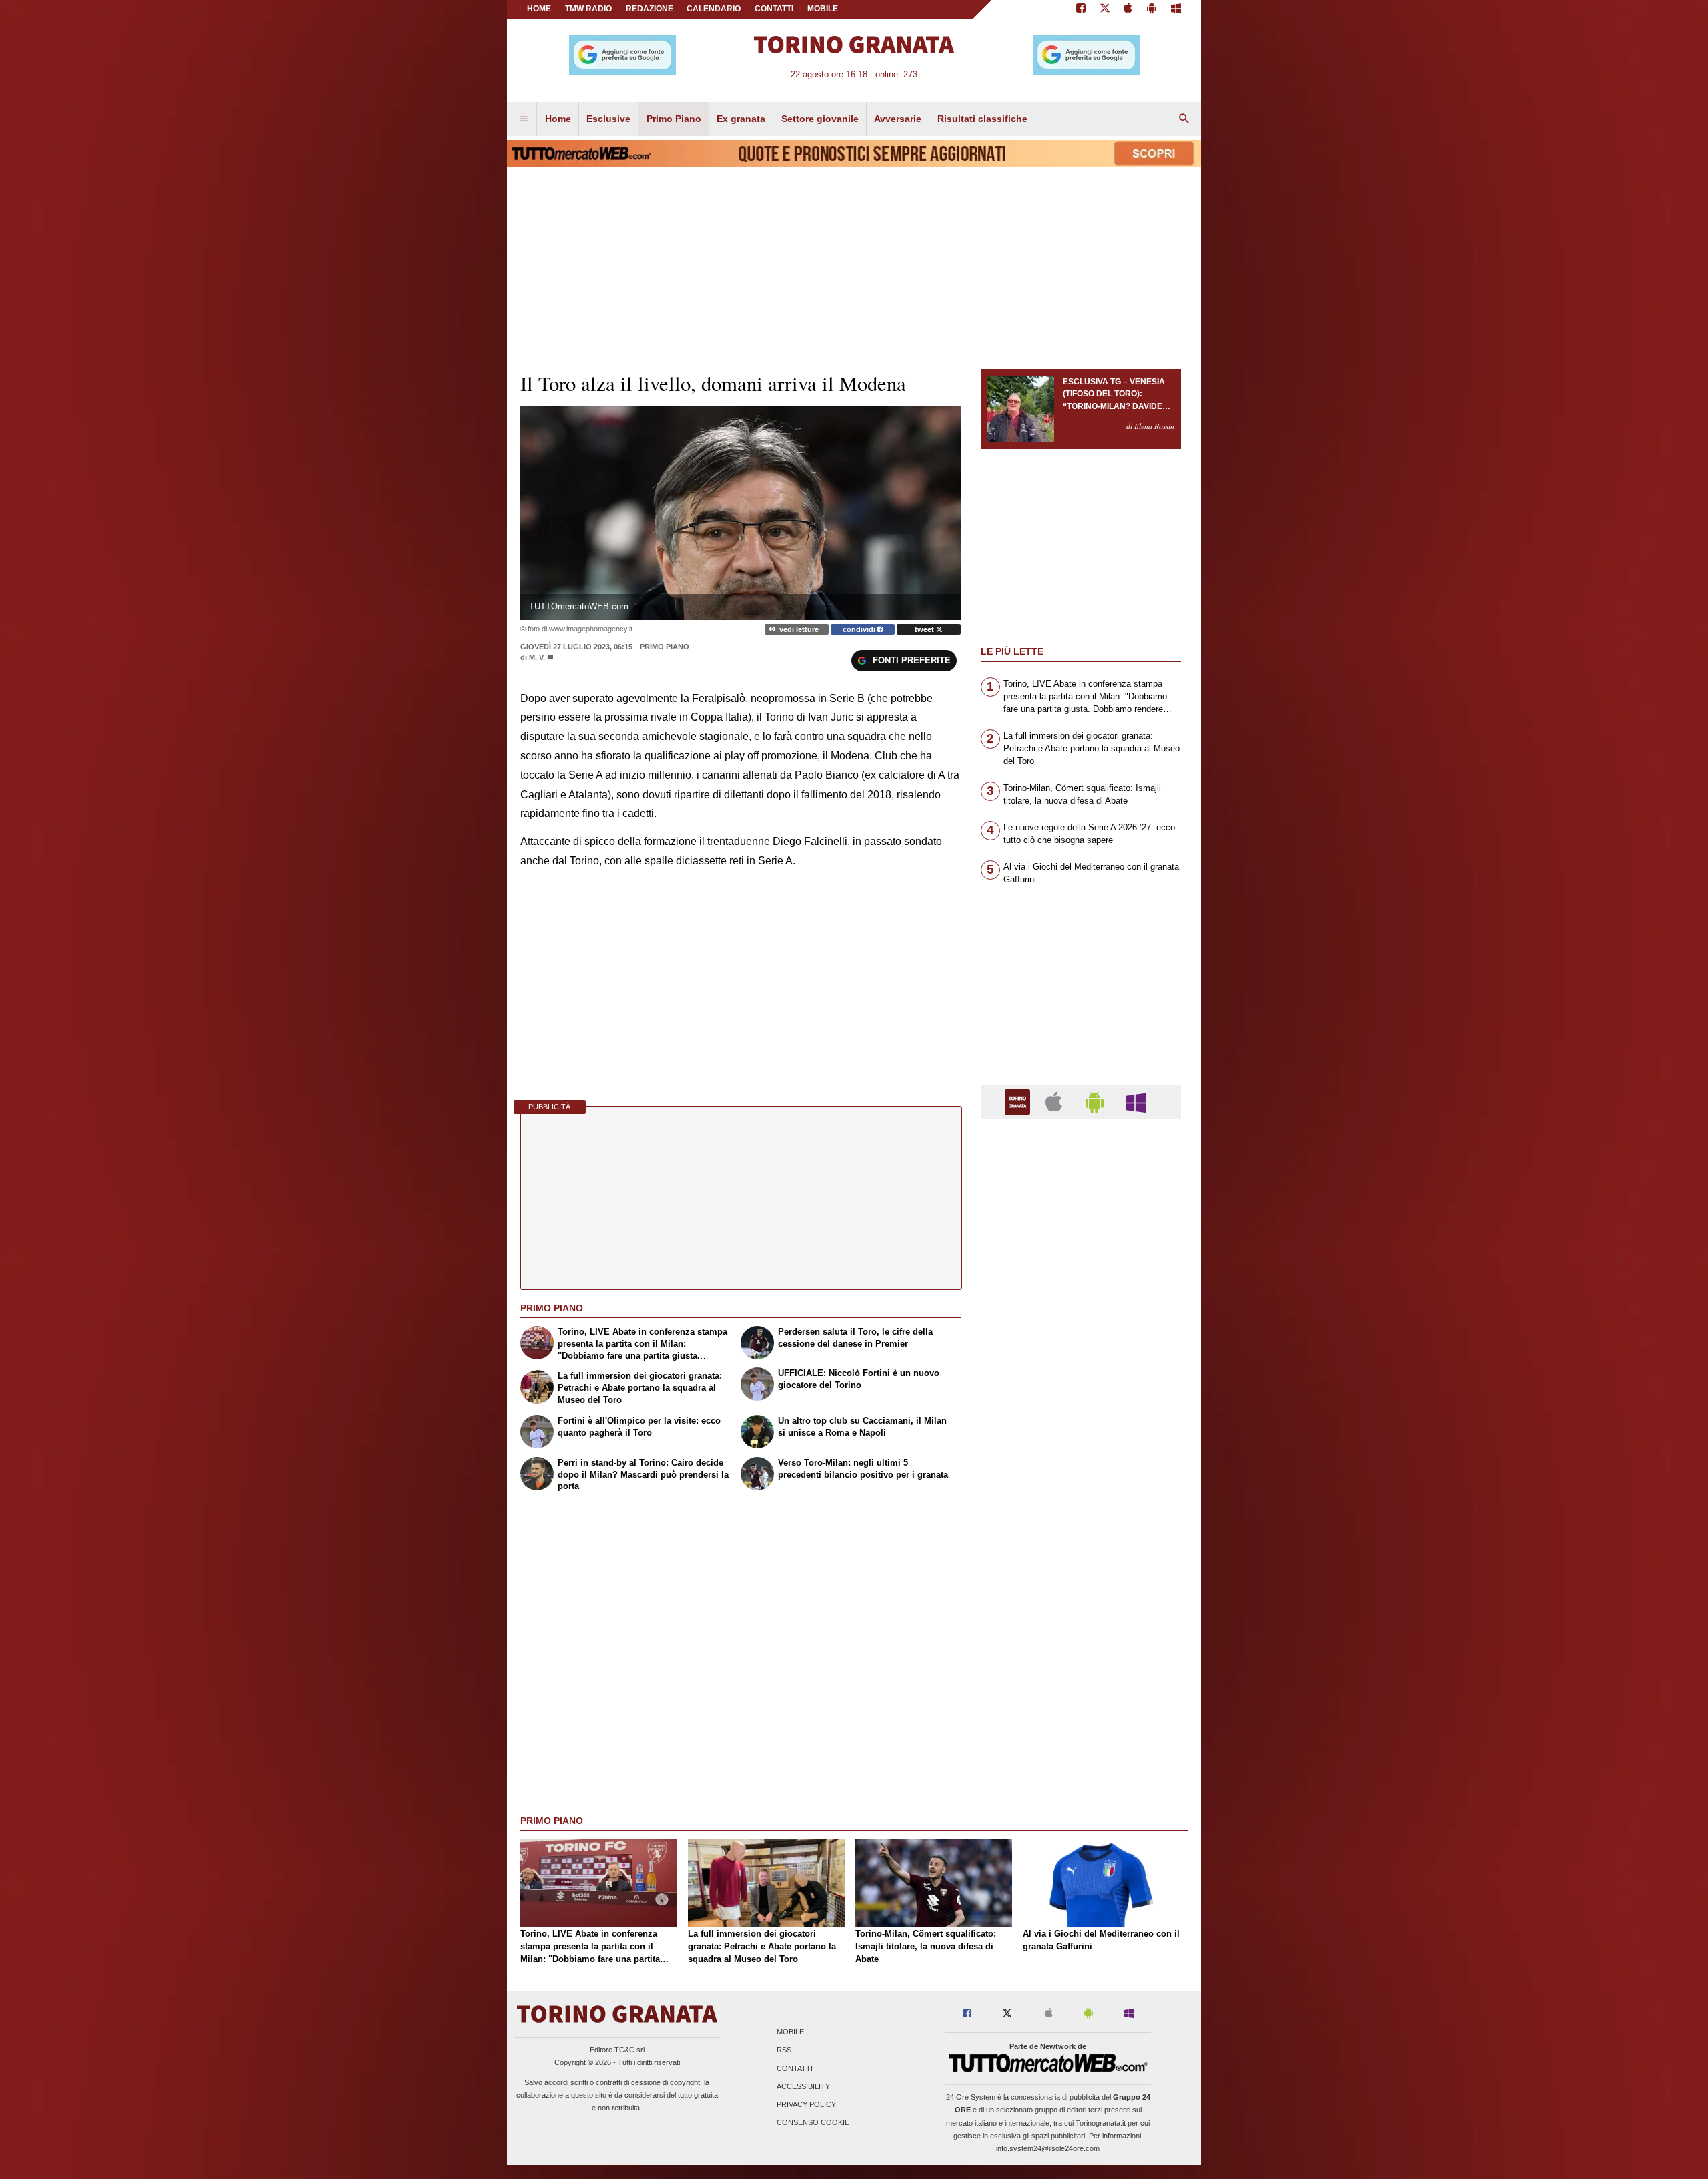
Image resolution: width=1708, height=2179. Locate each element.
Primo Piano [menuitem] (674, 119)
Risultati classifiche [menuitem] (982, 119)
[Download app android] (1152, 9)
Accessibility (803, 2086)
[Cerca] (1184, 119)
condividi (860, 629)
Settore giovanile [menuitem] (820, 119)
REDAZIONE (650, 9)
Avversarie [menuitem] (898, 119)
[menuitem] (524, 119)
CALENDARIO (714, 9)
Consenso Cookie (813, 2123)
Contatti (795, 2068)
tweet (925, 629)
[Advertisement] (1081, 1646)
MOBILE (823, 9)
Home (539, 9)
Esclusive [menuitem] (608, 119)
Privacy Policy (806, 2104)
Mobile (790, 2032)
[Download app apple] (1129, 9)
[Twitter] (1105, 9)
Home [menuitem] (558, 119)
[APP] (1019, 1101)
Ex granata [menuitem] (741, 119)
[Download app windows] (1176, 9)
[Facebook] (1081, 9)
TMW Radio (588, 9)
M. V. (537, 657)
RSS (784, 2050)
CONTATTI (774, 9)
